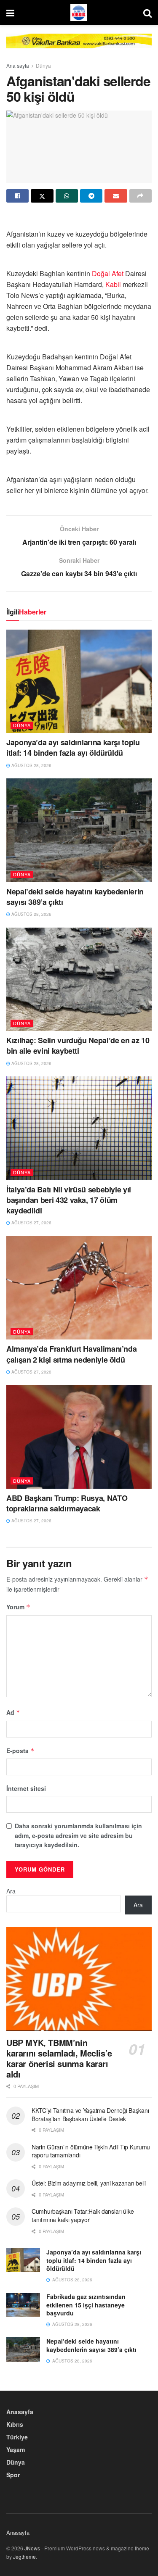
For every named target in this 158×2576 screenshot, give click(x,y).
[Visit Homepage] (79, 13)
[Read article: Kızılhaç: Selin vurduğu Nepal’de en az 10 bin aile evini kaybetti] (79, 980)
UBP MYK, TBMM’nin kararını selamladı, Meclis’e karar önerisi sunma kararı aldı (59, 2058)
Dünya (43, 65)
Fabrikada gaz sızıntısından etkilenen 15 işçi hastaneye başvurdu (86, 2305)
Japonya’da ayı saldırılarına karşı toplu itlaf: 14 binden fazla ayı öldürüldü (73, 747)
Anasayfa (20, 2412)
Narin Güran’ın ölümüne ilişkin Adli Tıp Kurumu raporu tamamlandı (91, 2151)
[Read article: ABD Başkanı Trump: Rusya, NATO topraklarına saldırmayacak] (79, 1437)
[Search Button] (147, 13)
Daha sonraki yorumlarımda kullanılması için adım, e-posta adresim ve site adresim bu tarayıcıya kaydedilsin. (78, 1835)
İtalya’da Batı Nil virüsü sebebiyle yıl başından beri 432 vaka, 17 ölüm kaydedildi (69, 1200)
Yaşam (16, 2449)
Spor (13, 2475)
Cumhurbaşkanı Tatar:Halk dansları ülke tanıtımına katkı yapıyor (83, 2215)
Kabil (113, 284)
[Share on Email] (116, 196)
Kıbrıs (15, 2424)
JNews (32, 2548)
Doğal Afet (108, 273)
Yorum (18, 1607)
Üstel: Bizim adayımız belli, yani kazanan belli (89, 2183)
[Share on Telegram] (91, 196)
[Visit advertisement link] (79, 47)
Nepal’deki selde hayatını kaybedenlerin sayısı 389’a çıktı (75, 897)
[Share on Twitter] (42, 196)
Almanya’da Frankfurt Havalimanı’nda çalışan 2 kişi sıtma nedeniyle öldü (71, 1354)
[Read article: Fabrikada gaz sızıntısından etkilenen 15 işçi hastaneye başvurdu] (23, 2305)
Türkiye (17, 2437)
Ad (13, 1712)
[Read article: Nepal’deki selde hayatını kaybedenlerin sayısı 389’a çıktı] (79, 830)
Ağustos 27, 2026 (31, 1223)
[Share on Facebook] (17, 196)
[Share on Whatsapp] (67, 196)
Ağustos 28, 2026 (31, 765)
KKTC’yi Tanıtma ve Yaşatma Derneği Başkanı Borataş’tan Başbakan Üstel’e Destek (90, 2115)
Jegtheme (24, 2556)
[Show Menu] (10, 13)
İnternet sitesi (26, 1788)
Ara (11, 1891)
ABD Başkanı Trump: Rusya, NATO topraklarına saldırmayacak (67, 1503)
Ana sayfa (18, 65)
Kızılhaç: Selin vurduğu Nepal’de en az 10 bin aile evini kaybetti (78, 1045)
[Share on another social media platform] (141, 196)
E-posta (20, 1751)
